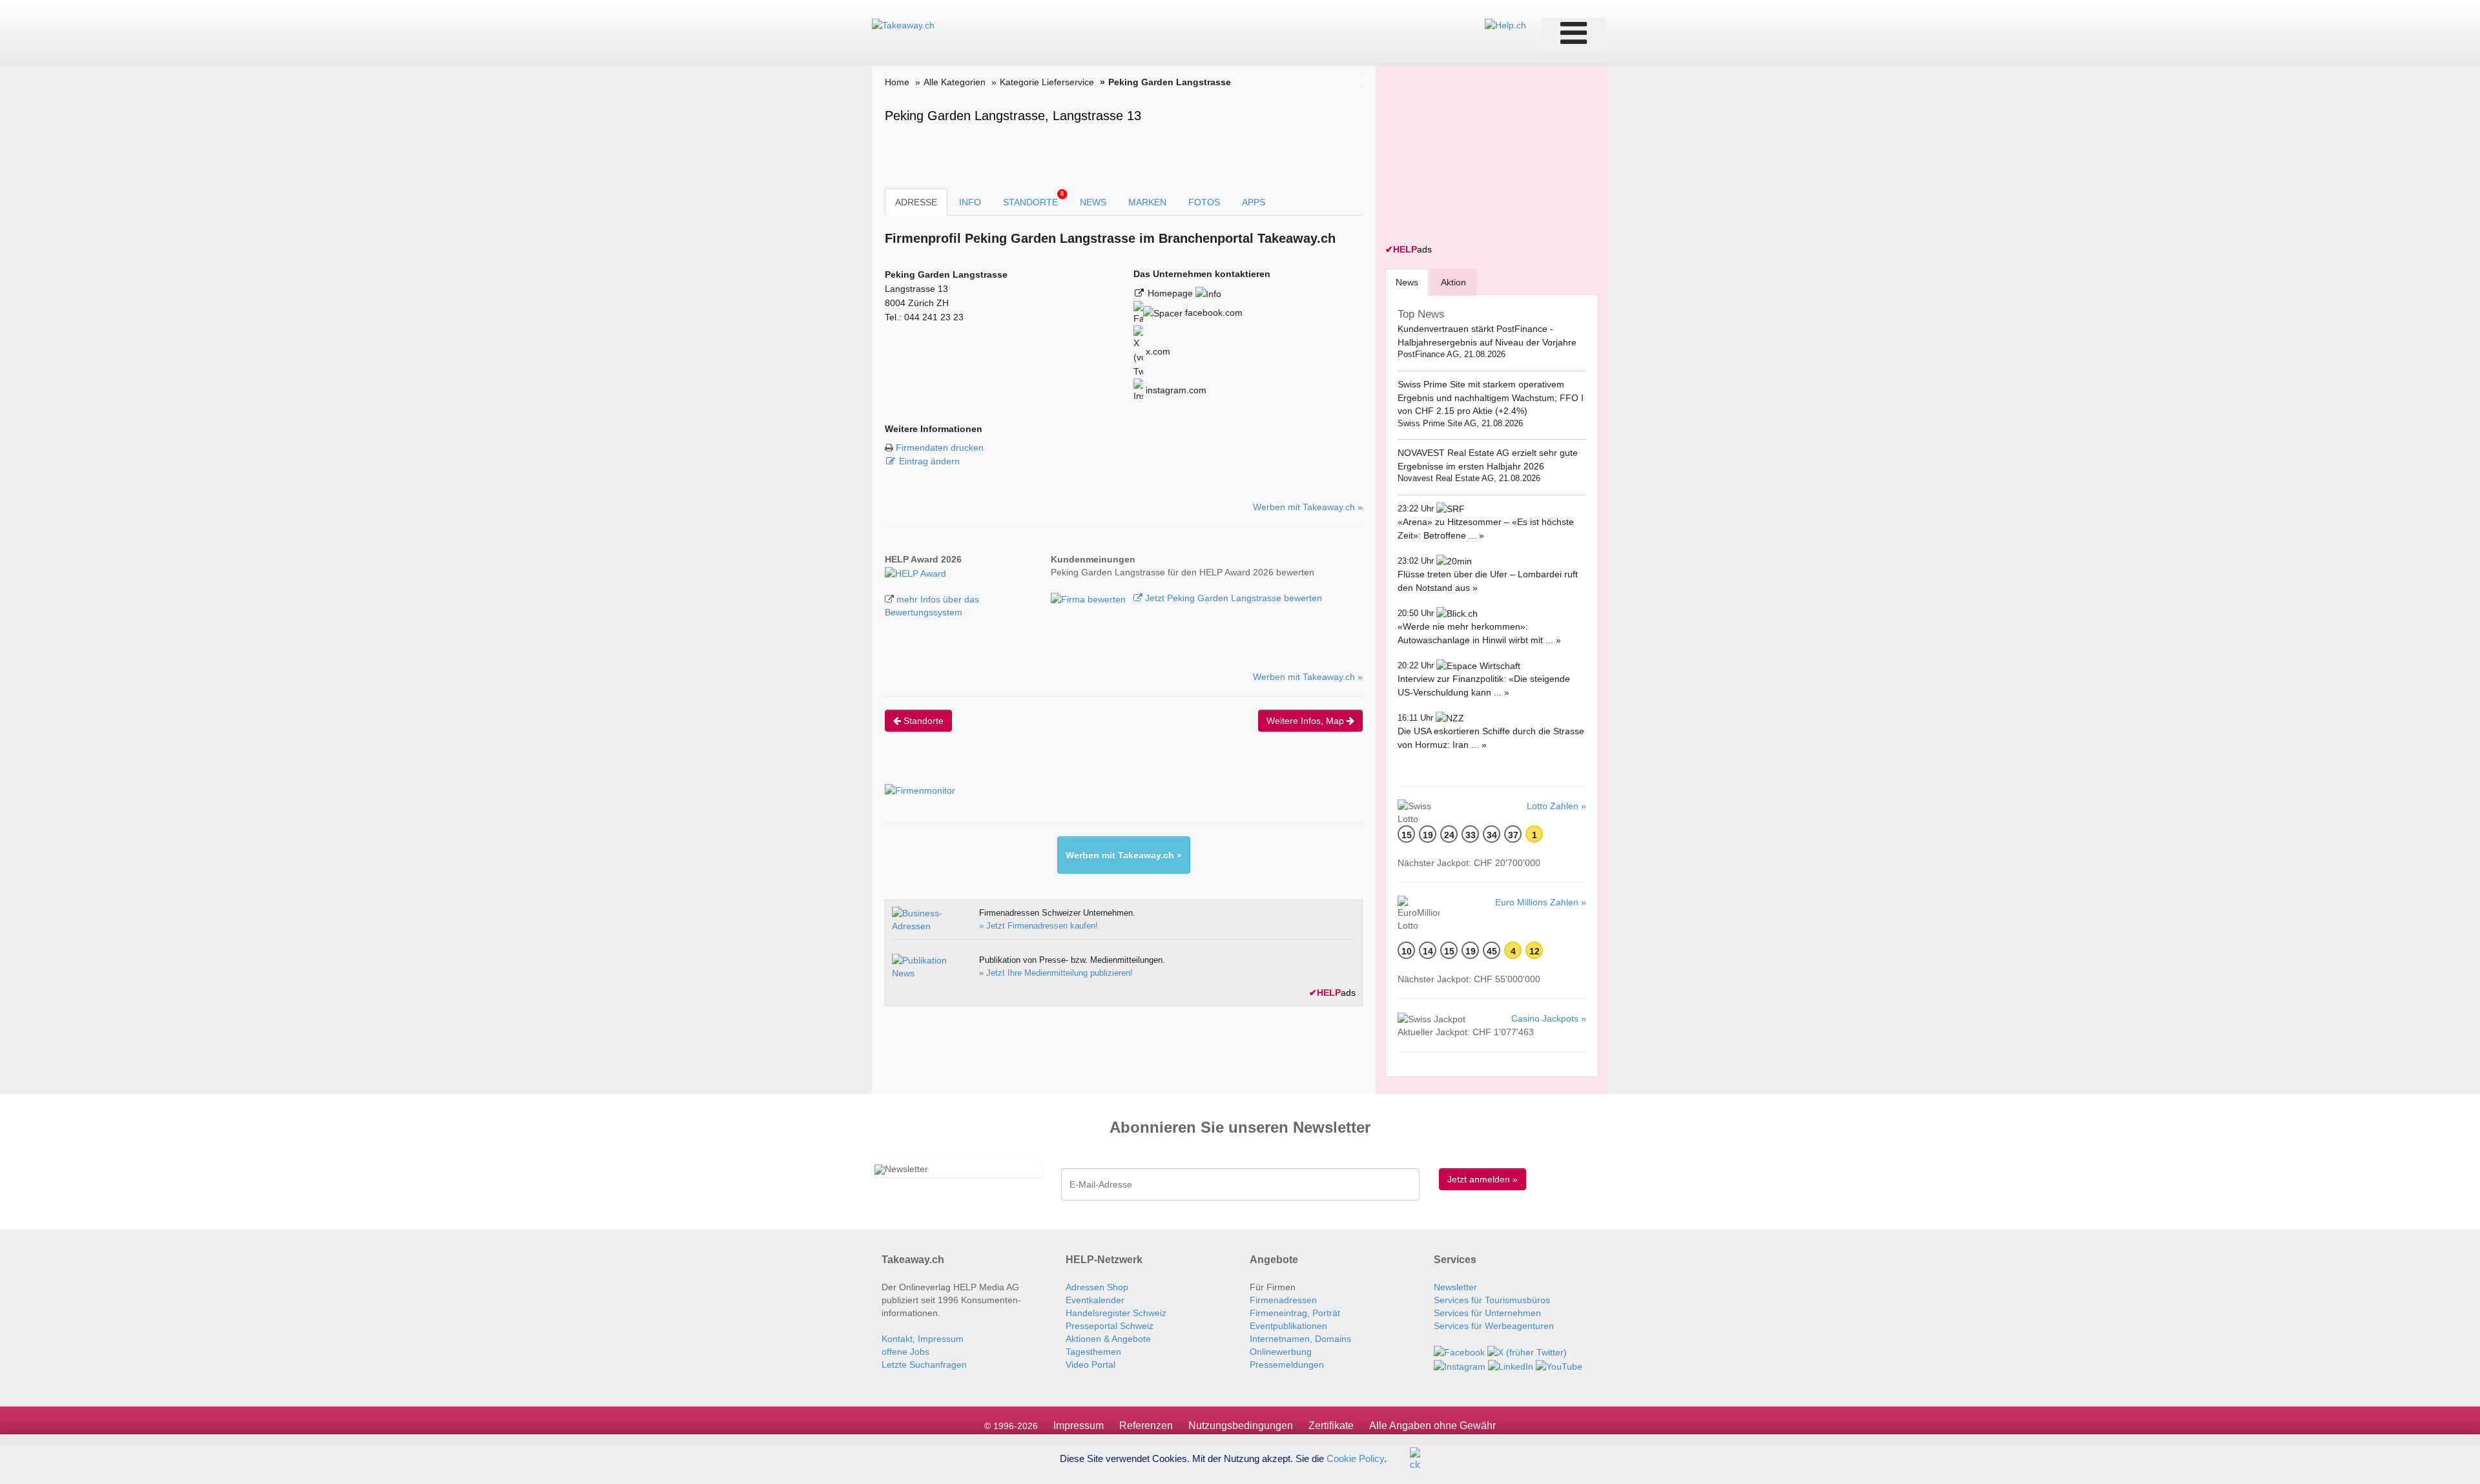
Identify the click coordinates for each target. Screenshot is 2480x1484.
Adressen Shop (1097, 1287)
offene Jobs (905, 1352)
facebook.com (1213, 313)
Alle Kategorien (955, 82)
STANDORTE (1033, 199)
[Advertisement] (1482, 156)
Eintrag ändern (929, 461)
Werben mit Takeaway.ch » (1308, 507)
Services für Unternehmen (1487, 1313)
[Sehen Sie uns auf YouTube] (1559, 1365)
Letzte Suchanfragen (924, 1365)
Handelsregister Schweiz (1116, 1313)
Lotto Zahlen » (1556, 806)
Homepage (1172, 293)
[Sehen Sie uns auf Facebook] (1459, 1352)
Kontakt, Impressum (923, 1339)
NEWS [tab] (1093, 202)
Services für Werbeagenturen (1494, 1326)
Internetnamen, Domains (1300, 1339)
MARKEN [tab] (1147, 202)
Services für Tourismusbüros (1492, 1300)
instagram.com (1175, 390)
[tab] (1407, 282)
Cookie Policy (1355, 1458)
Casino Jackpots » (1549, 1018)
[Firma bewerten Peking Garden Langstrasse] (1090, 598)
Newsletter (1455, 1287)
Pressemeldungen (1287, 1365)
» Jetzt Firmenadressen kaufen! (1038, 926)
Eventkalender (1095, 1300)
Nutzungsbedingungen (1241, 1426)
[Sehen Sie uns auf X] (1527, 1352)
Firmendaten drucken (940, 448)
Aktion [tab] (1453, 282)
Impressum (1079, 1426)
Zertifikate (1331, 1426)
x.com (1157, 351)
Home (897, 82)
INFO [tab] (970, 202)
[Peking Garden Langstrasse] (915, 572)
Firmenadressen (1283, 1300)
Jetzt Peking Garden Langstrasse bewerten (1232, 598)
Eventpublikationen (1288, 1326)
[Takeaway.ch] (903, 25)
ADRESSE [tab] (916, 202)
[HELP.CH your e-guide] (1505, 25)
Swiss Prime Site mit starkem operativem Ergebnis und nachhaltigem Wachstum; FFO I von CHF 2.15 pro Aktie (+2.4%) (1491, 397)
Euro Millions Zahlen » (1541, 902)
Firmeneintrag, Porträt (1295, 1313)
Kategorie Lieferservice (1047, 82)
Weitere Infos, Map (1307, 721)
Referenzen (1146, 1426)
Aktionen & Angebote (1108, 1339)
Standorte (922, 721)
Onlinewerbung (1281, 1352)
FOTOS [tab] (1204, 202)
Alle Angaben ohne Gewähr (1432, 1426)
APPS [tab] (1254, 202)
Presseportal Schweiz (1110, 1326)
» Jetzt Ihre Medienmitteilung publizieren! (1056, 973)
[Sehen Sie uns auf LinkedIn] (1511, 1365)
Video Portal (1090, 1365)
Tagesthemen (1093, 1352)
